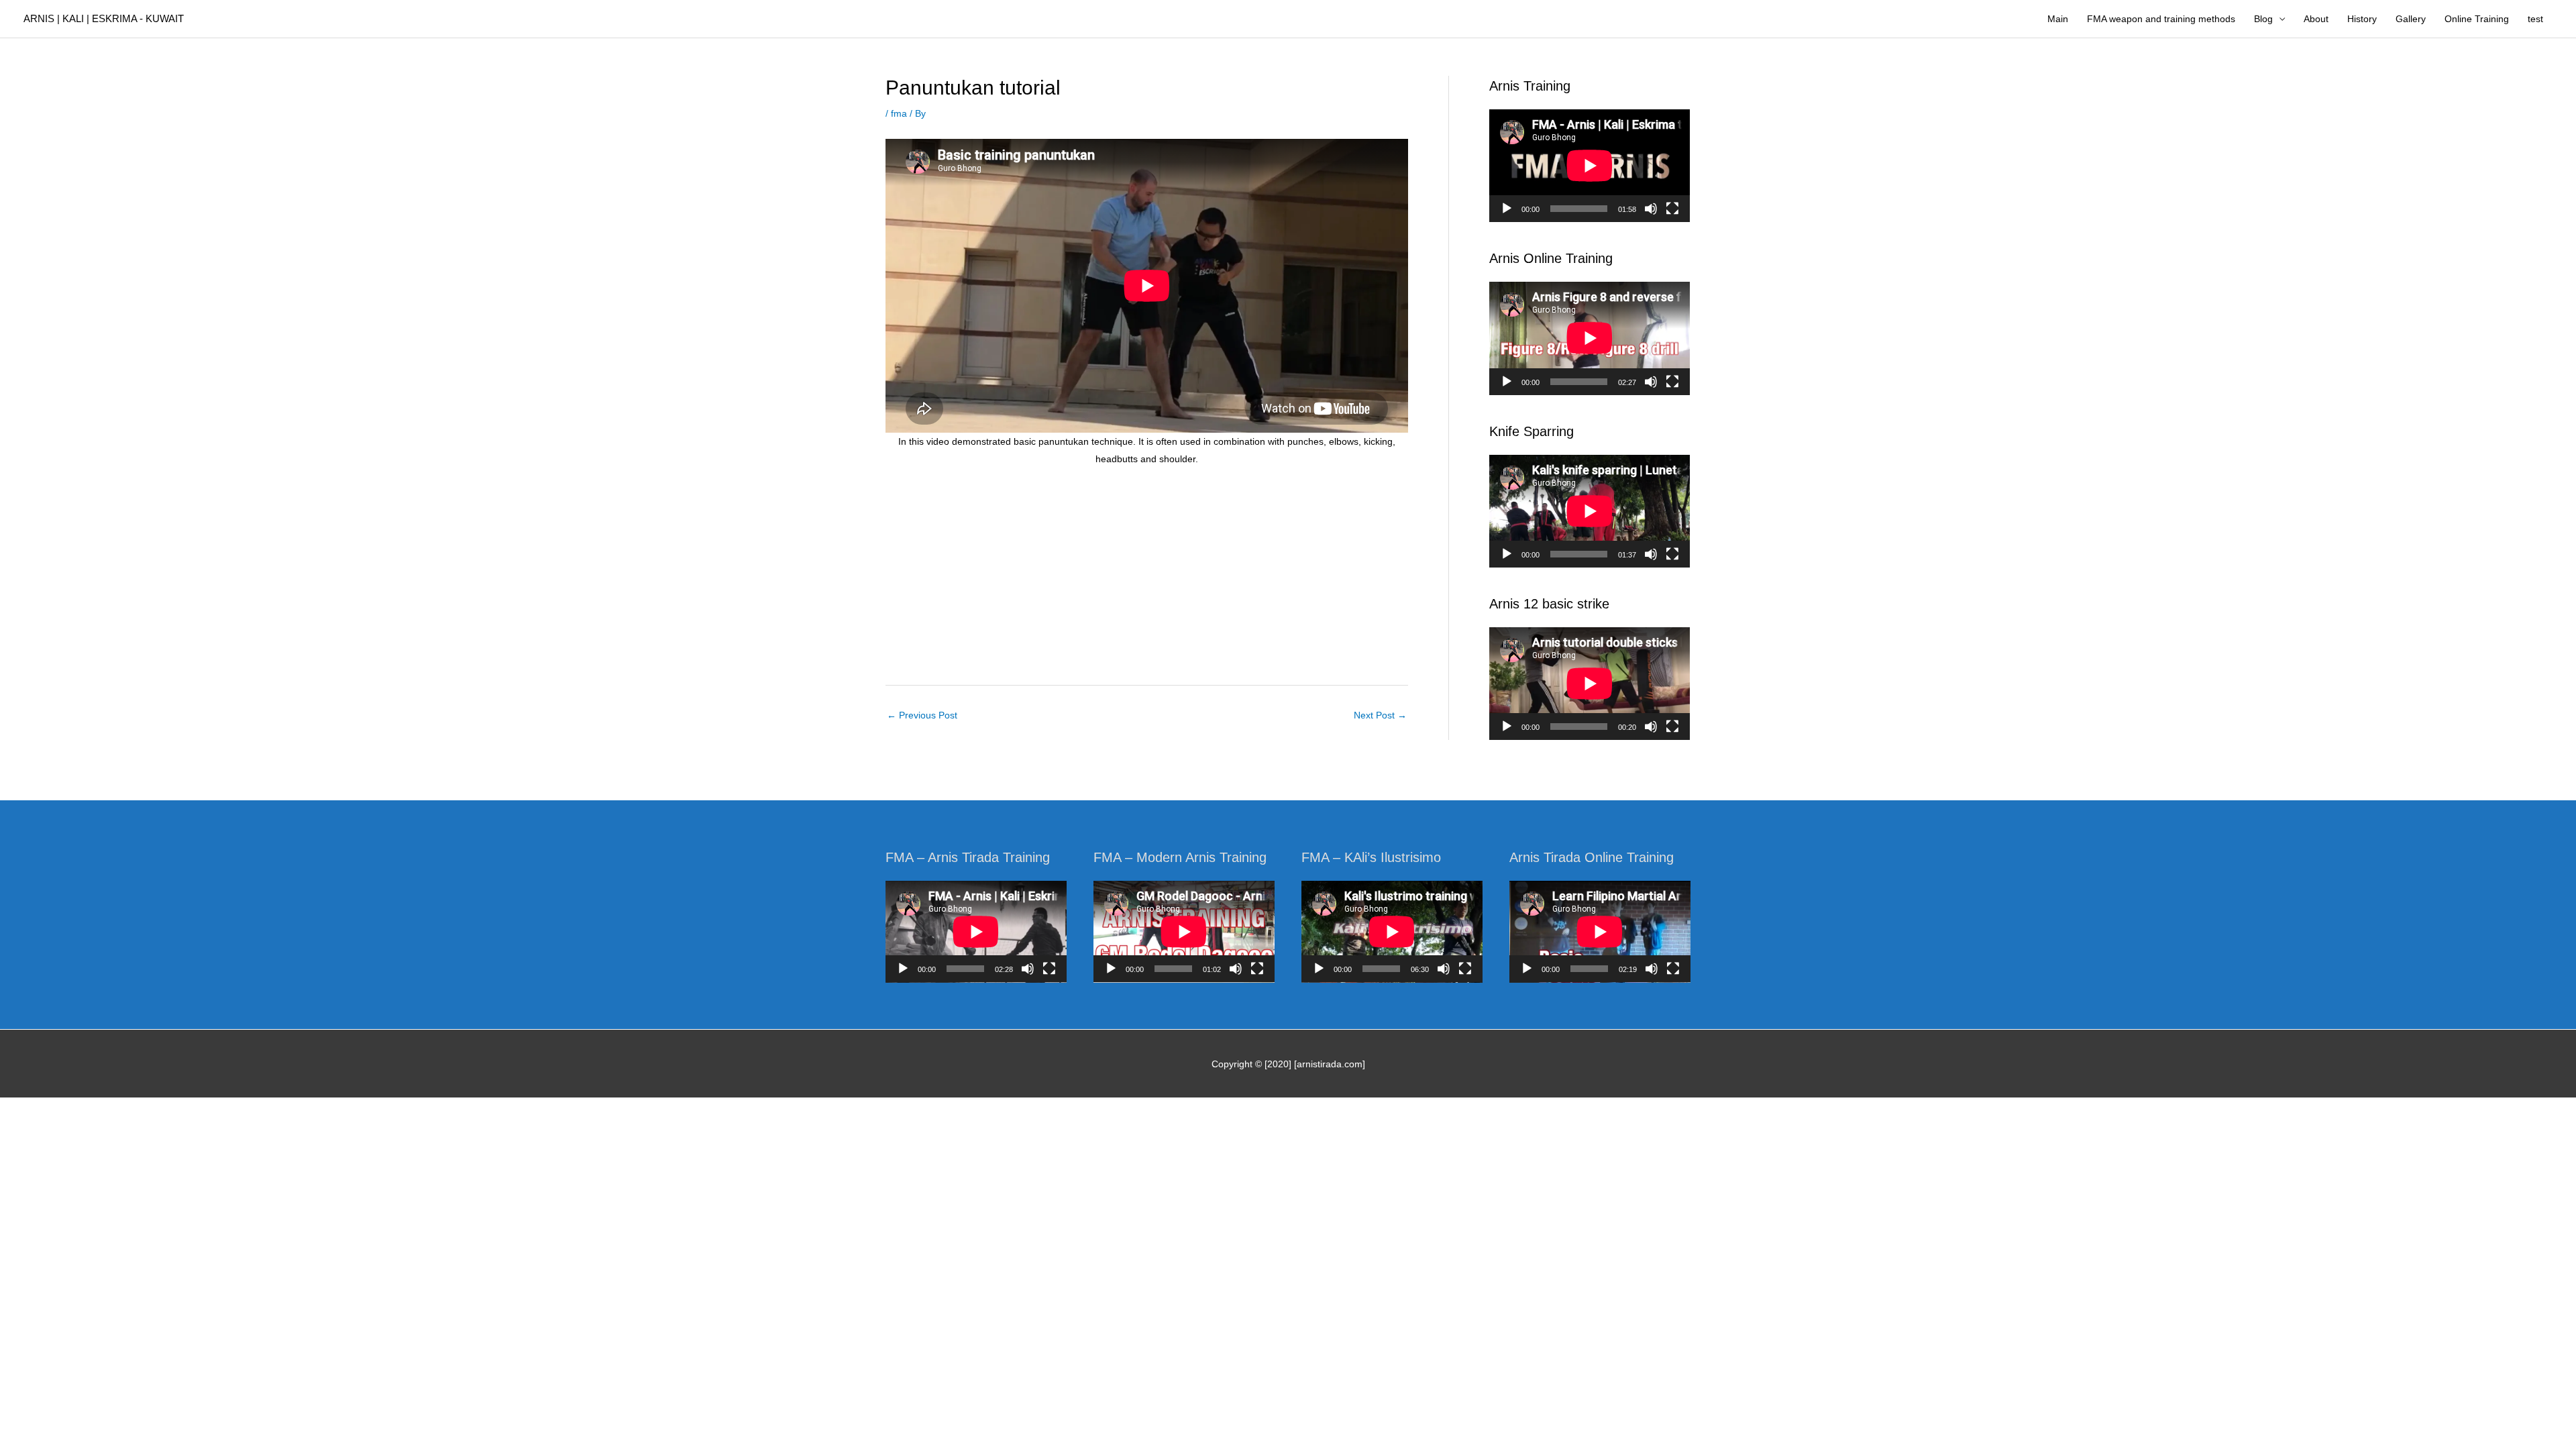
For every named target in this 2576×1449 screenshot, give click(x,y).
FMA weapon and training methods (2161, 19)
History (2362, 19)
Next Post (1380, 715)
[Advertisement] (1147, 577)
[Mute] (1651, 209)
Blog (2263, 19)
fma (899, 113)
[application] (1590, 166)
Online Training (2477, 19)
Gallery (2411, 19)
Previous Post (922, 715)
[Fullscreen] (1672, 209)
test (2535, 19)
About (2316, 19)
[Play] (1507, 209)
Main (2058, 19)
